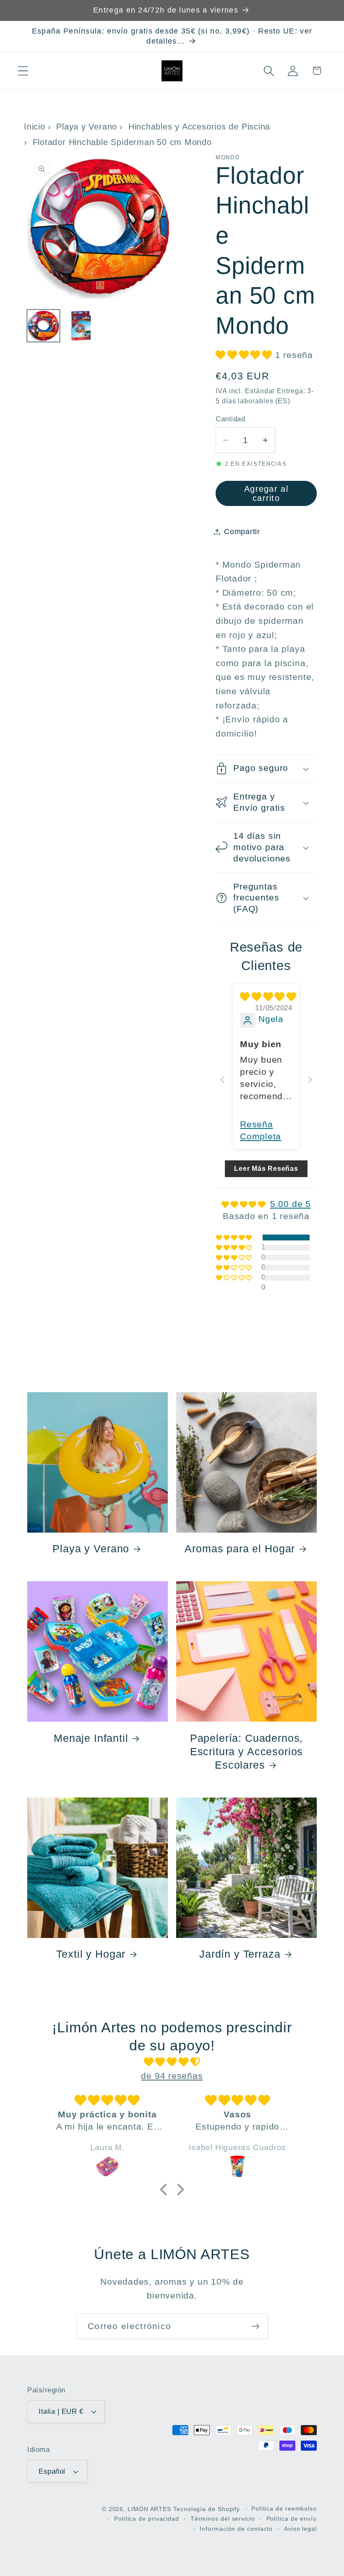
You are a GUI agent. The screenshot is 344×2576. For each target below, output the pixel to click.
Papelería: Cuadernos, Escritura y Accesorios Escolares (247, 1751)
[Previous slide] (222, 1080)
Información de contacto (236, 2529)
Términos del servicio (223, 2519)
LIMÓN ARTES (149, 2509)
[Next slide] (310, 1080)
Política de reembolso (284, 2509)
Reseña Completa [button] (261, 1130)
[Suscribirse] (255, 2326)
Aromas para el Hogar (240, 1549)
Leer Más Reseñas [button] (266, 1169)
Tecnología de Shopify (207, 2509)
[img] (268, 997)
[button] (23, 71)
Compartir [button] (242, 532)
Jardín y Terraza (240, 1954)
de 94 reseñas (172, 2076)
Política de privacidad (147, 2519)
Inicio (35, 127)
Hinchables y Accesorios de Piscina (199, 127)
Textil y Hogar (91, 1954)
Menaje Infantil (91, 1738)
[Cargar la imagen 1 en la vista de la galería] (43, 326)
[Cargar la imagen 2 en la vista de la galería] (81, 326)
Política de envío (292, 2519)
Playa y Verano (87, 127)
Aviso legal (300, 2529)
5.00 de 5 (291, 1204)
